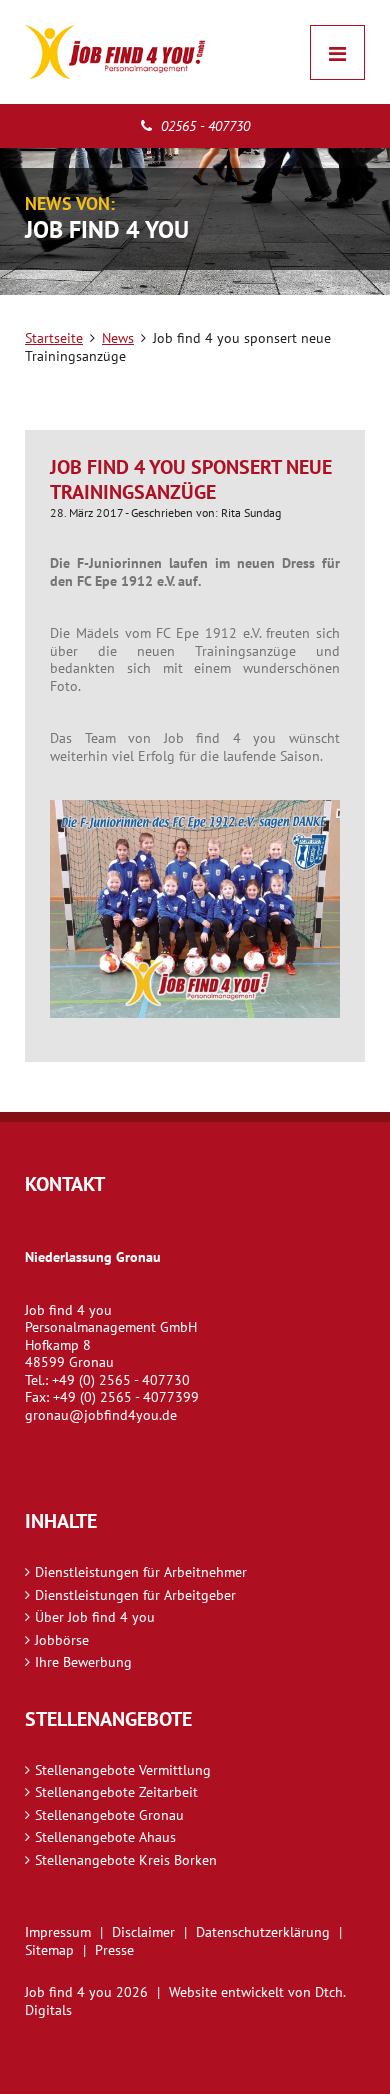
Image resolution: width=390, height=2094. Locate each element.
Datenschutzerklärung (263, 1932)
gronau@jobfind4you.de (101, 1415)
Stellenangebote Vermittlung (123, 1770)
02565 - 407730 (203, 126)
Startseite (54, 338)
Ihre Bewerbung (83, 1662)
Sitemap (49, 1950)
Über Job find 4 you (95, 1617)
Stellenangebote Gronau (109, 1815)
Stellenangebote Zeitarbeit (116, 1792)
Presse (114, 1950)
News (118, 338)
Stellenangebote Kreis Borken (126, 1860)
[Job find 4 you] (115, 52)
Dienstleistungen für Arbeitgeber (135, 1595)
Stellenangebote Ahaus (105, 1837)
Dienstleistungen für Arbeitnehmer (141, 1572)
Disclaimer (143, 1932)
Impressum (58, 1932)
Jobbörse (62, 1640)
